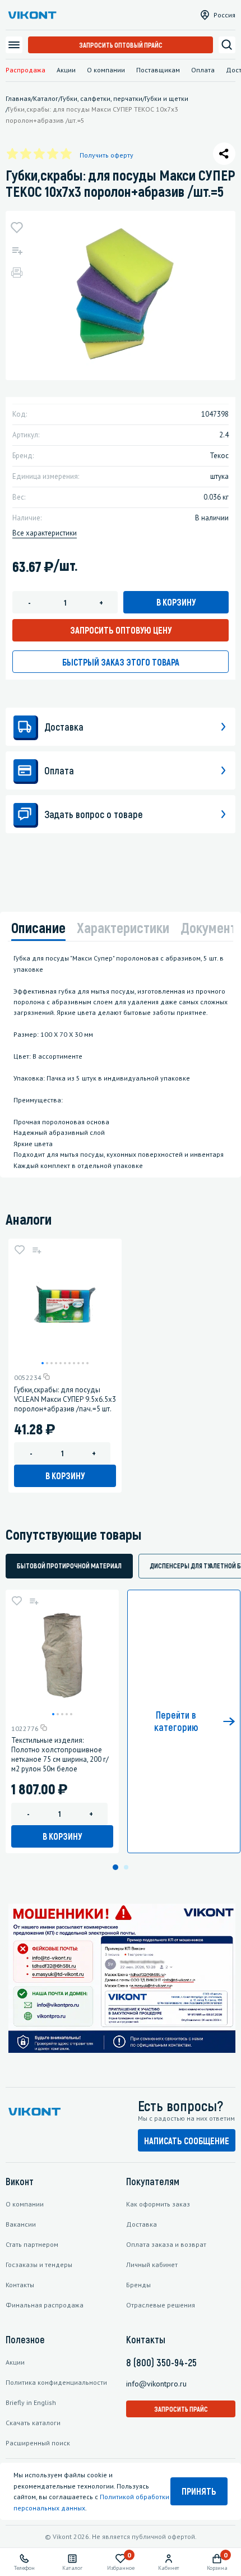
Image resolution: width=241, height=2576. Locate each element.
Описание (38, 927)
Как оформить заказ (158, 2204)
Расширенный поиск (38, 2443)
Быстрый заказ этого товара (121, 662)
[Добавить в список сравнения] (17, 250)
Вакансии (21, 2224)
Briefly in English (31, 2402)
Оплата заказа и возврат (166, 2244)
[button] (43, 1363)
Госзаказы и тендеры (39, 2265)
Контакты (20, 2285)
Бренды (138, 2285)
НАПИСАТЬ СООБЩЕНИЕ (187, 2141)
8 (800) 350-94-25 (161, 2362)
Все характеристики (45, 533)
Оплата (203, 70)
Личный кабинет (152, 2265)
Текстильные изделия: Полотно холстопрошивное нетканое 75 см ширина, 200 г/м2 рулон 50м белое (60, 1755)
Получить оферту (106, 155)
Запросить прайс (181, 2409)
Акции (66, 70)
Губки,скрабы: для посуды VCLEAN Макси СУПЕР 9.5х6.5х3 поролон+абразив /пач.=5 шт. (65, 1399)
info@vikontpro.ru (156, 2384)
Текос (219, 456)
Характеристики (123, 927)
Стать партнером (32, 2244)
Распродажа (26, 70)
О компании (106, 70)
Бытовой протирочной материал (69, 1566)
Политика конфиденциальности (56, 2382)
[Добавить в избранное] (17, 228)
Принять (199, 2491)
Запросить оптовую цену (121, 630)
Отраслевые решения (161, 2305)
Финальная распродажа (45, 2305)
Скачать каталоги (33, 2423)
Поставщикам (158, 70)
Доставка (142, 2224)
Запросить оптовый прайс (121, 45)
